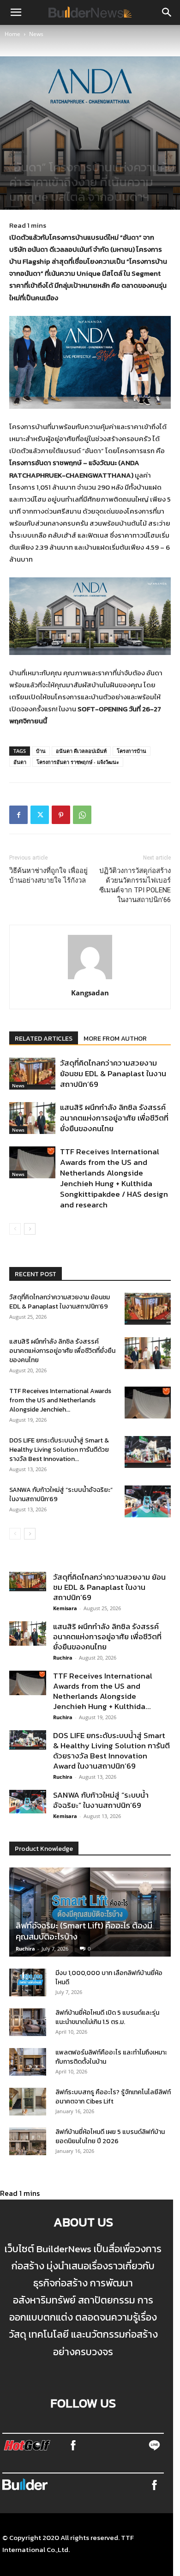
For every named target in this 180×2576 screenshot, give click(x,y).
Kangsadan (90, 993)
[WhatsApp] (82, 815)
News (36, 34)
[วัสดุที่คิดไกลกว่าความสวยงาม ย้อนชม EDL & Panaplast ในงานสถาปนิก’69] (32, 1074)
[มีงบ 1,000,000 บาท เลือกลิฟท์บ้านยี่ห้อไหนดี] (28, 1982)
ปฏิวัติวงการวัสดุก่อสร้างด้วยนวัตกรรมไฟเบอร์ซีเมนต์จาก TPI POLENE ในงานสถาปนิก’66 (135, 885)
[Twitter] (40, 815)
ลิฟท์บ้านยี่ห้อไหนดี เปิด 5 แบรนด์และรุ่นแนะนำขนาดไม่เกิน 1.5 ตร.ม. (107, 2017)
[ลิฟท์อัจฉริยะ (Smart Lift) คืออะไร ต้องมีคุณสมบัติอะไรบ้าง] (90, 1912)
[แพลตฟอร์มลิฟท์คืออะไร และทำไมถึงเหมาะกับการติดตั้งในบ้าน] (28, 2062)
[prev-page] (15, 1229)
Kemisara (65, 1608)
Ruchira (63, 1658)
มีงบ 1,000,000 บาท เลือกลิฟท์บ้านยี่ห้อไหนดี (109, 1978)
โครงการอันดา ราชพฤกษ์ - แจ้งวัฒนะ (78, 762)
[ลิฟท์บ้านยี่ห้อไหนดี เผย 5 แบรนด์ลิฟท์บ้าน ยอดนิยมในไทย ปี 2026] (28, 2141)
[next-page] (30, 1229)
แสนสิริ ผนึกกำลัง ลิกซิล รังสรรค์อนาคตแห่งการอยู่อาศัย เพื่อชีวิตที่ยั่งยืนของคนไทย (114, 1118)
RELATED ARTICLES (44, 1039)
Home (12, 34)
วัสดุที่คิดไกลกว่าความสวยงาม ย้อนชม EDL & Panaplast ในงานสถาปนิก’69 (113, 1073)
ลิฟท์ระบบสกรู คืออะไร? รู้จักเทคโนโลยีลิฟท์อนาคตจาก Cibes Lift (113, 2097)
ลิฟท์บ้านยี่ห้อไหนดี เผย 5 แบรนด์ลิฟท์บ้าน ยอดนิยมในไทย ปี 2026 (110, 2137)
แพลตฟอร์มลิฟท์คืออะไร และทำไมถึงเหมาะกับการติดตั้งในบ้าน (111, 2057)
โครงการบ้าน (132, 751)
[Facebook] (18, 815)
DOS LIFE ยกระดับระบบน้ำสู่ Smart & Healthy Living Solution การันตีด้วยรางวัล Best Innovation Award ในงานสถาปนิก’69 (111, 1751)
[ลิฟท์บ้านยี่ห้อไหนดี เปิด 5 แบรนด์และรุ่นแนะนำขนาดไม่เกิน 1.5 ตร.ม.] (28, 2022)
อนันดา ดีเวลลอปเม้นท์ (81, 751)
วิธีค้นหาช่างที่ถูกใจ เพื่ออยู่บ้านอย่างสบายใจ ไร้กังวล (48, 876)
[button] (16, 12)
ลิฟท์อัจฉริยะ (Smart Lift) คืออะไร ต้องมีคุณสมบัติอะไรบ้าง (84, 1931)
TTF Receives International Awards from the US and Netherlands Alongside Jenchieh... (60, 1400)
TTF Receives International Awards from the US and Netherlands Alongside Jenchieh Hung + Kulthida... (103, 1691)
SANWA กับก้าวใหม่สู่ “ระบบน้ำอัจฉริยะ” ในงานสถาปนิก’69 (61, 1494)
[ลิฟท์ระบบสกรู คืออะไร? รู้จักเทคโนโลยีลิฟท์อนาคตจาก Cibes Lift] (28, 2102)
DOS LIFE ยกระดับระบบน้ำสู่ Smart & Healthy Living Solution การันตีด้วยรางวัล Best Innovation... (59, 1450)
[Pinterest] (61, 815)
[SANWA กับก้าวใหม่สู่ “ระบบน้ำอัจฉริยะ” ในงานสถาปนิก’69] (148, 1501)
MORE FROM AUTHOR (115, 1039)
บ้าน (41, 751)
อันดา (20, 762)
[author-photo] (90, 979)
